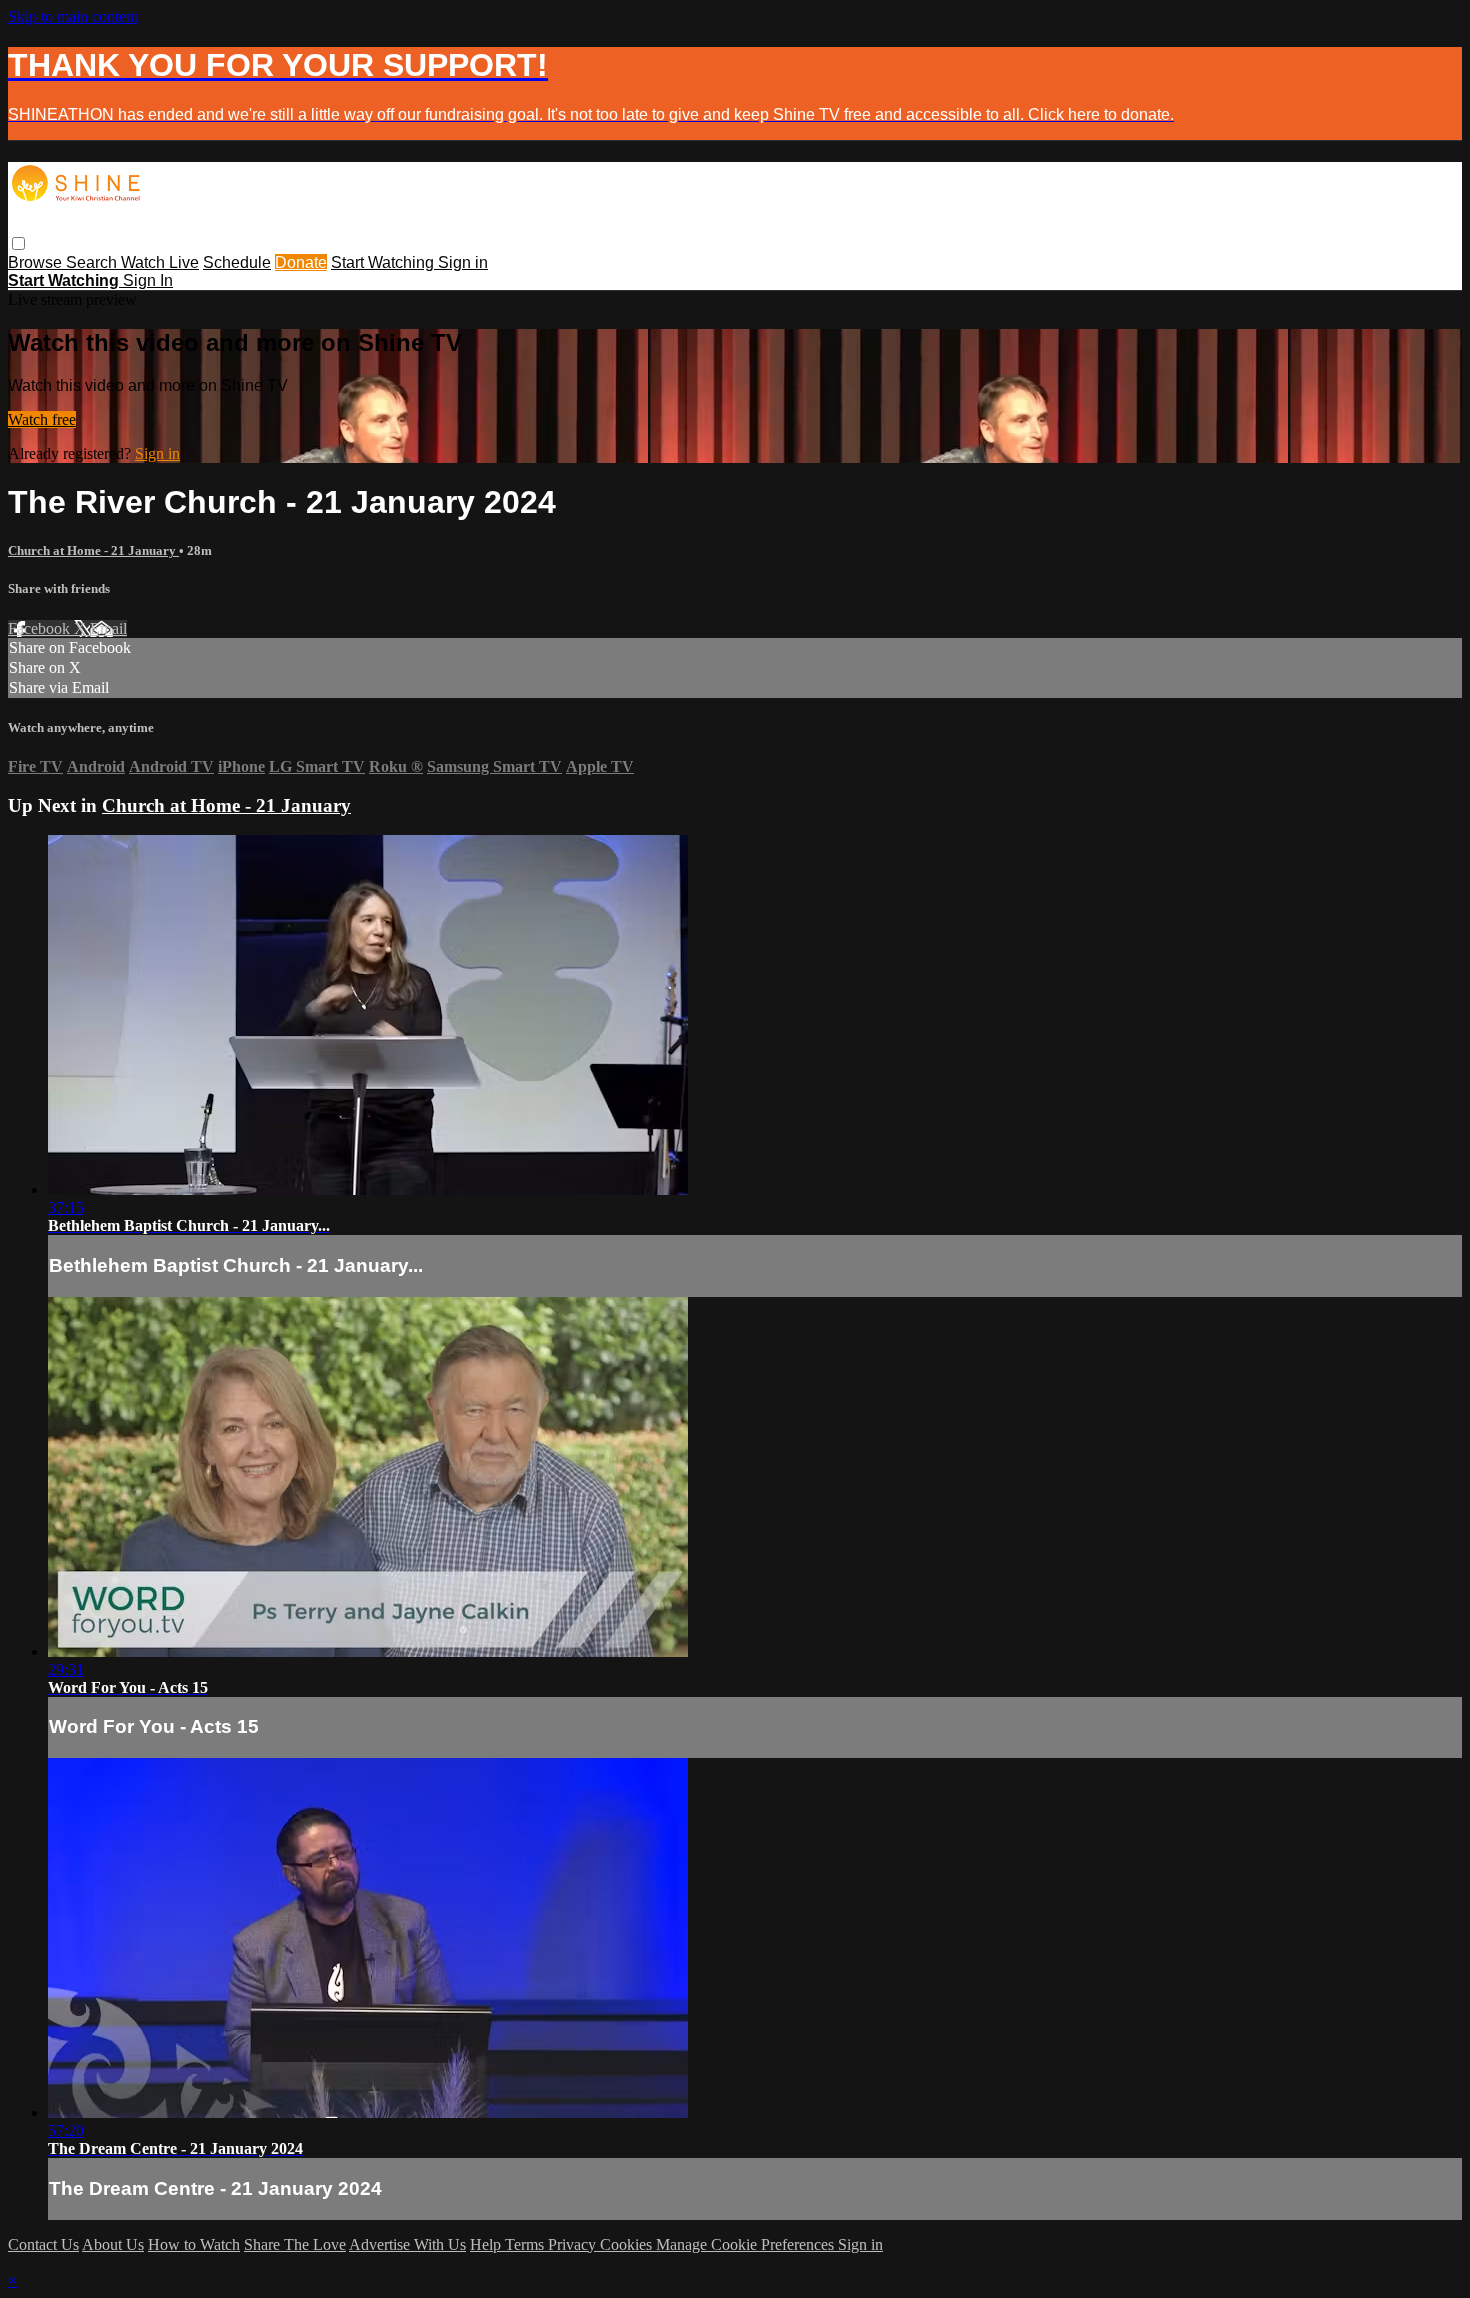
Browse (37, 262)
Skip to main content (73, 16)
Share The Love (295, 2244)
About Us (113, 2244)
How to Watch (194, 2244)
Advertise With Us (407, 2244)
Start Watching (384, 262)
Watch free (42, 419)
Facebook (41, 628)
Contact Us (43, 2244)
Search (93, 262)
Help (487, 2244)
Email (108, 628)
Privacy (574, 2244)
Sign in (463, 262)
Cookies (628, 2244)
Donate (301, 262)
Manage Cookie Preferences (747, 2244)
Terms (526, 2244)
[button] (18, 243)
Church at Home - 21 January (93, 550)
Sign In (148, 280)
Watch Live (160, 262)
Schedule (237, 262)
